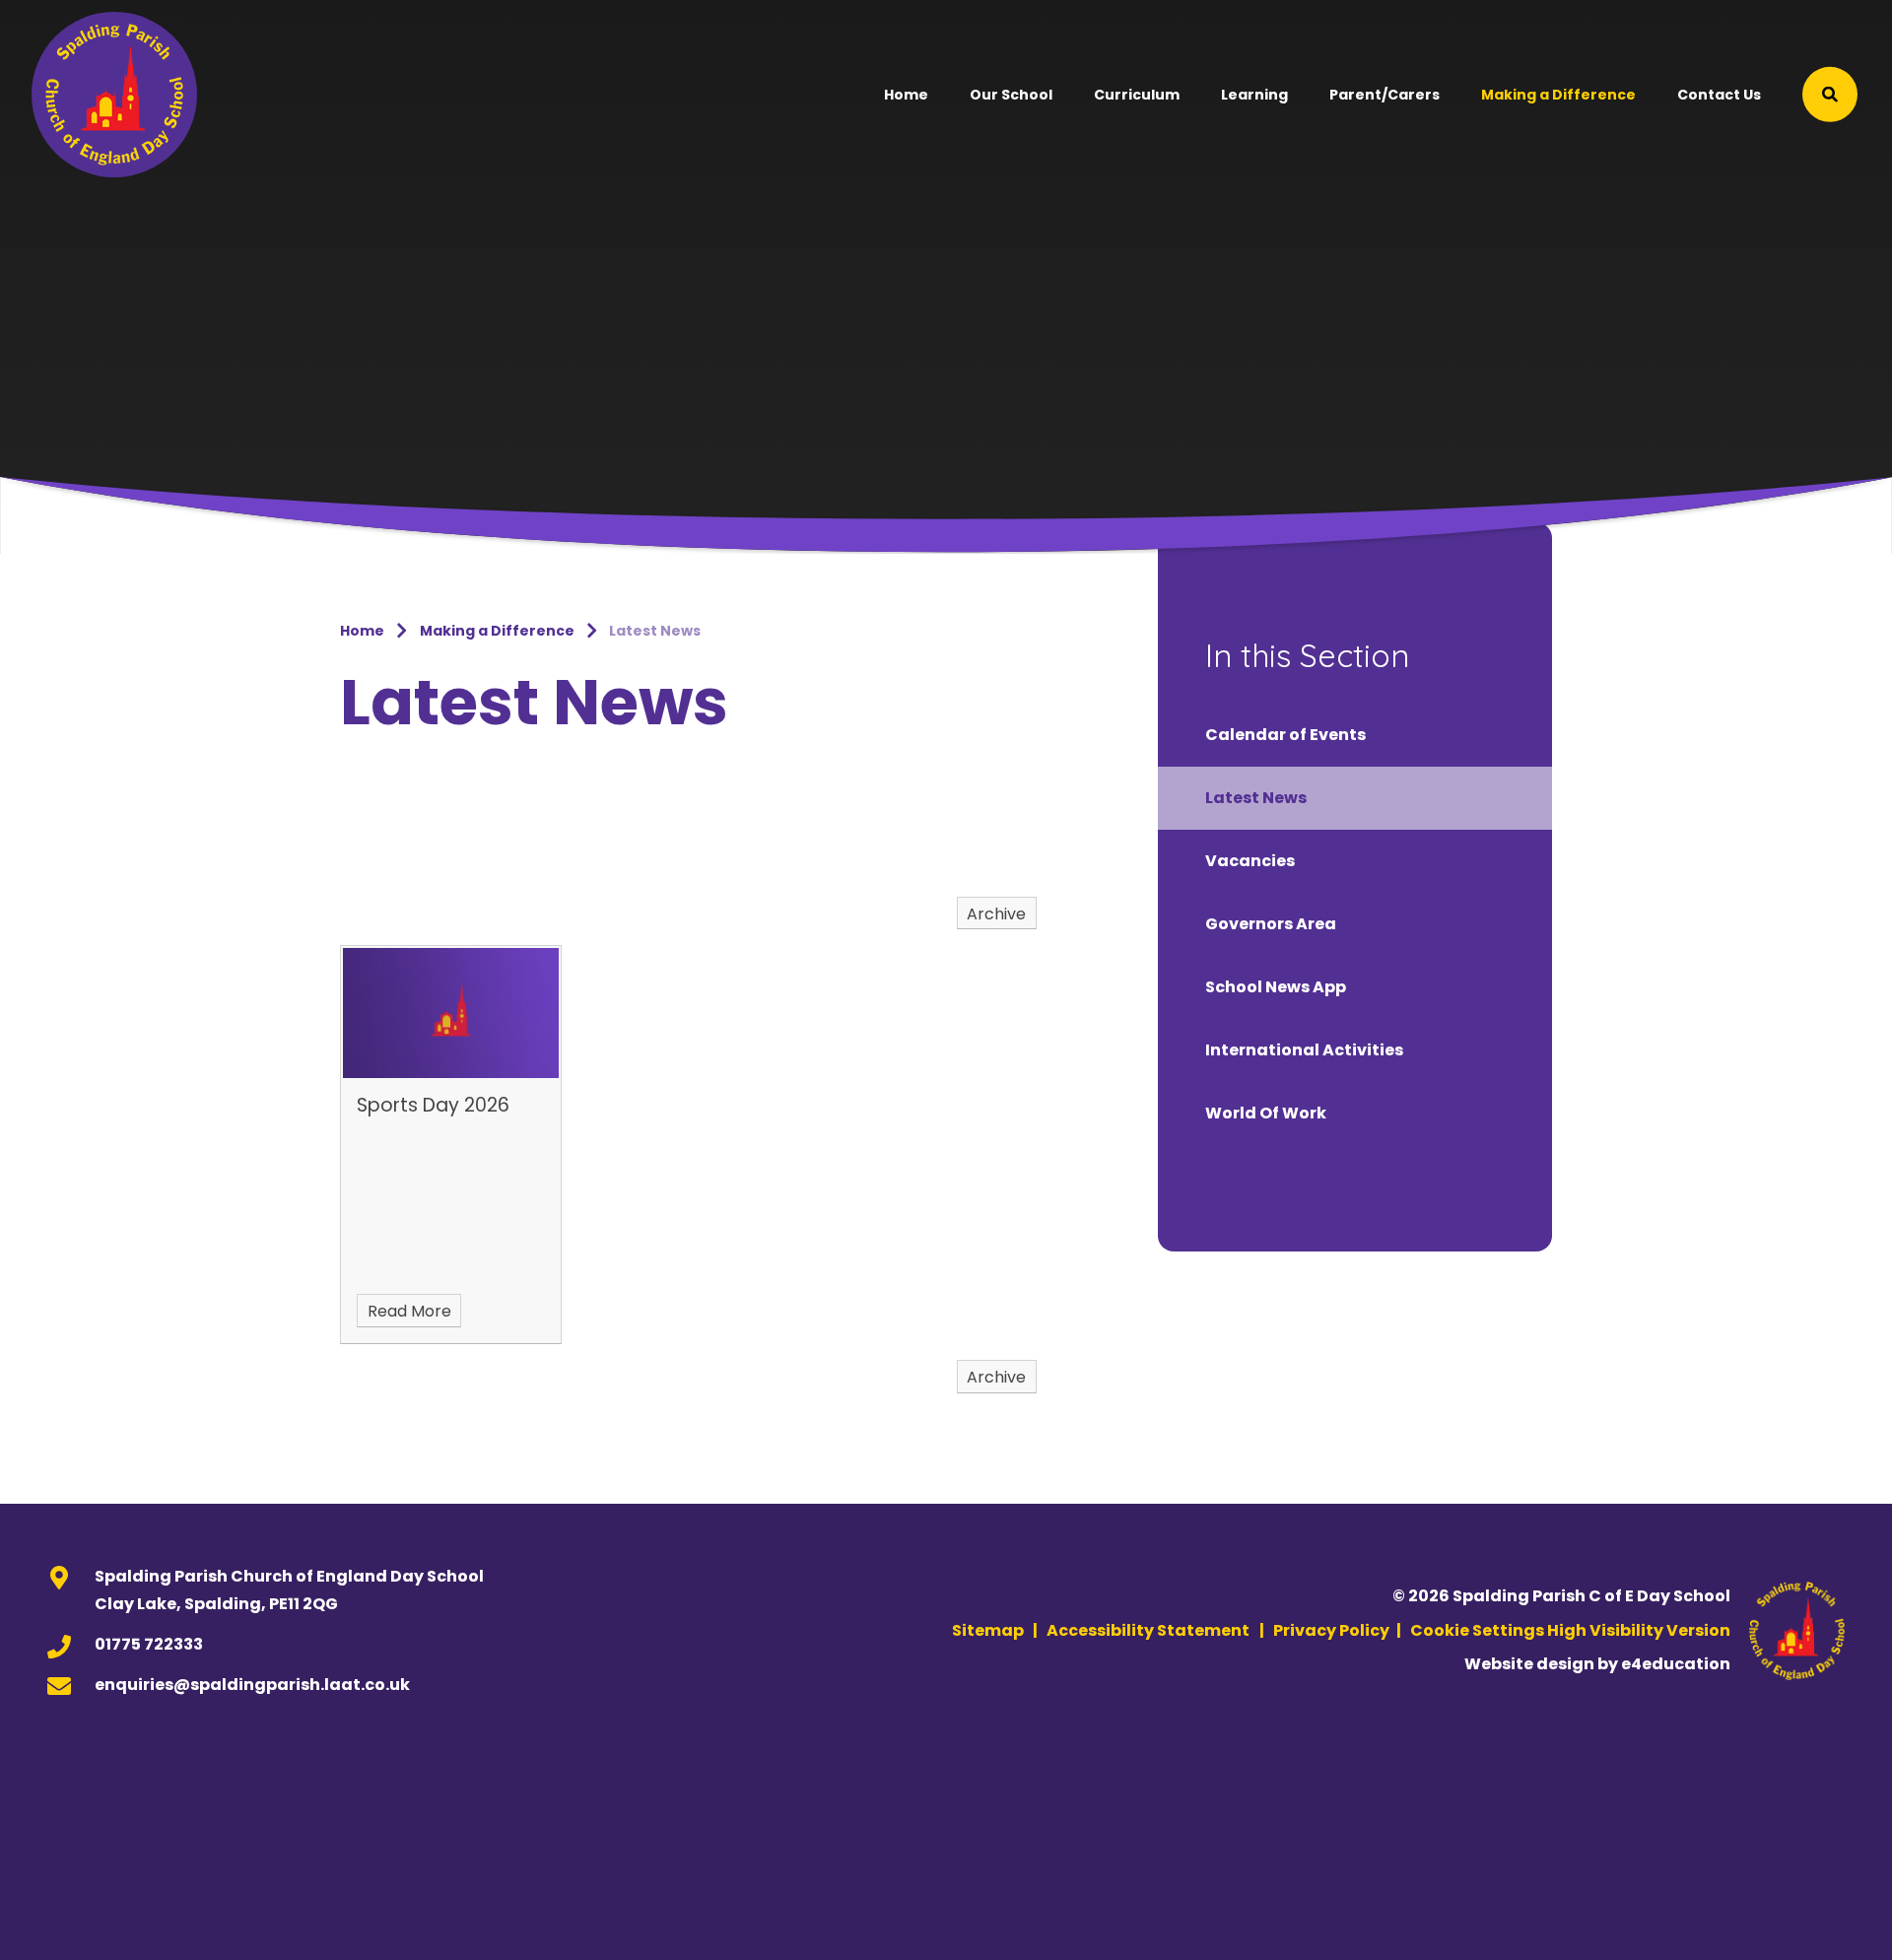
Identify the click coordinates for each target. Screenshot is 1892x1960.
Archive (996, 914)
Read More (409, 1311)
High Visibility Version (1639, 1630)
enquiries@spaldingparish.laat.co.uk (252, 1685)
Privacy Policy (1331, 1630)
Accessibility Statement (1148, 1630)
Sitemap (988, 1630)
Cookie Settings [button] (1477, 1630)
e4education (1676, 1664)
